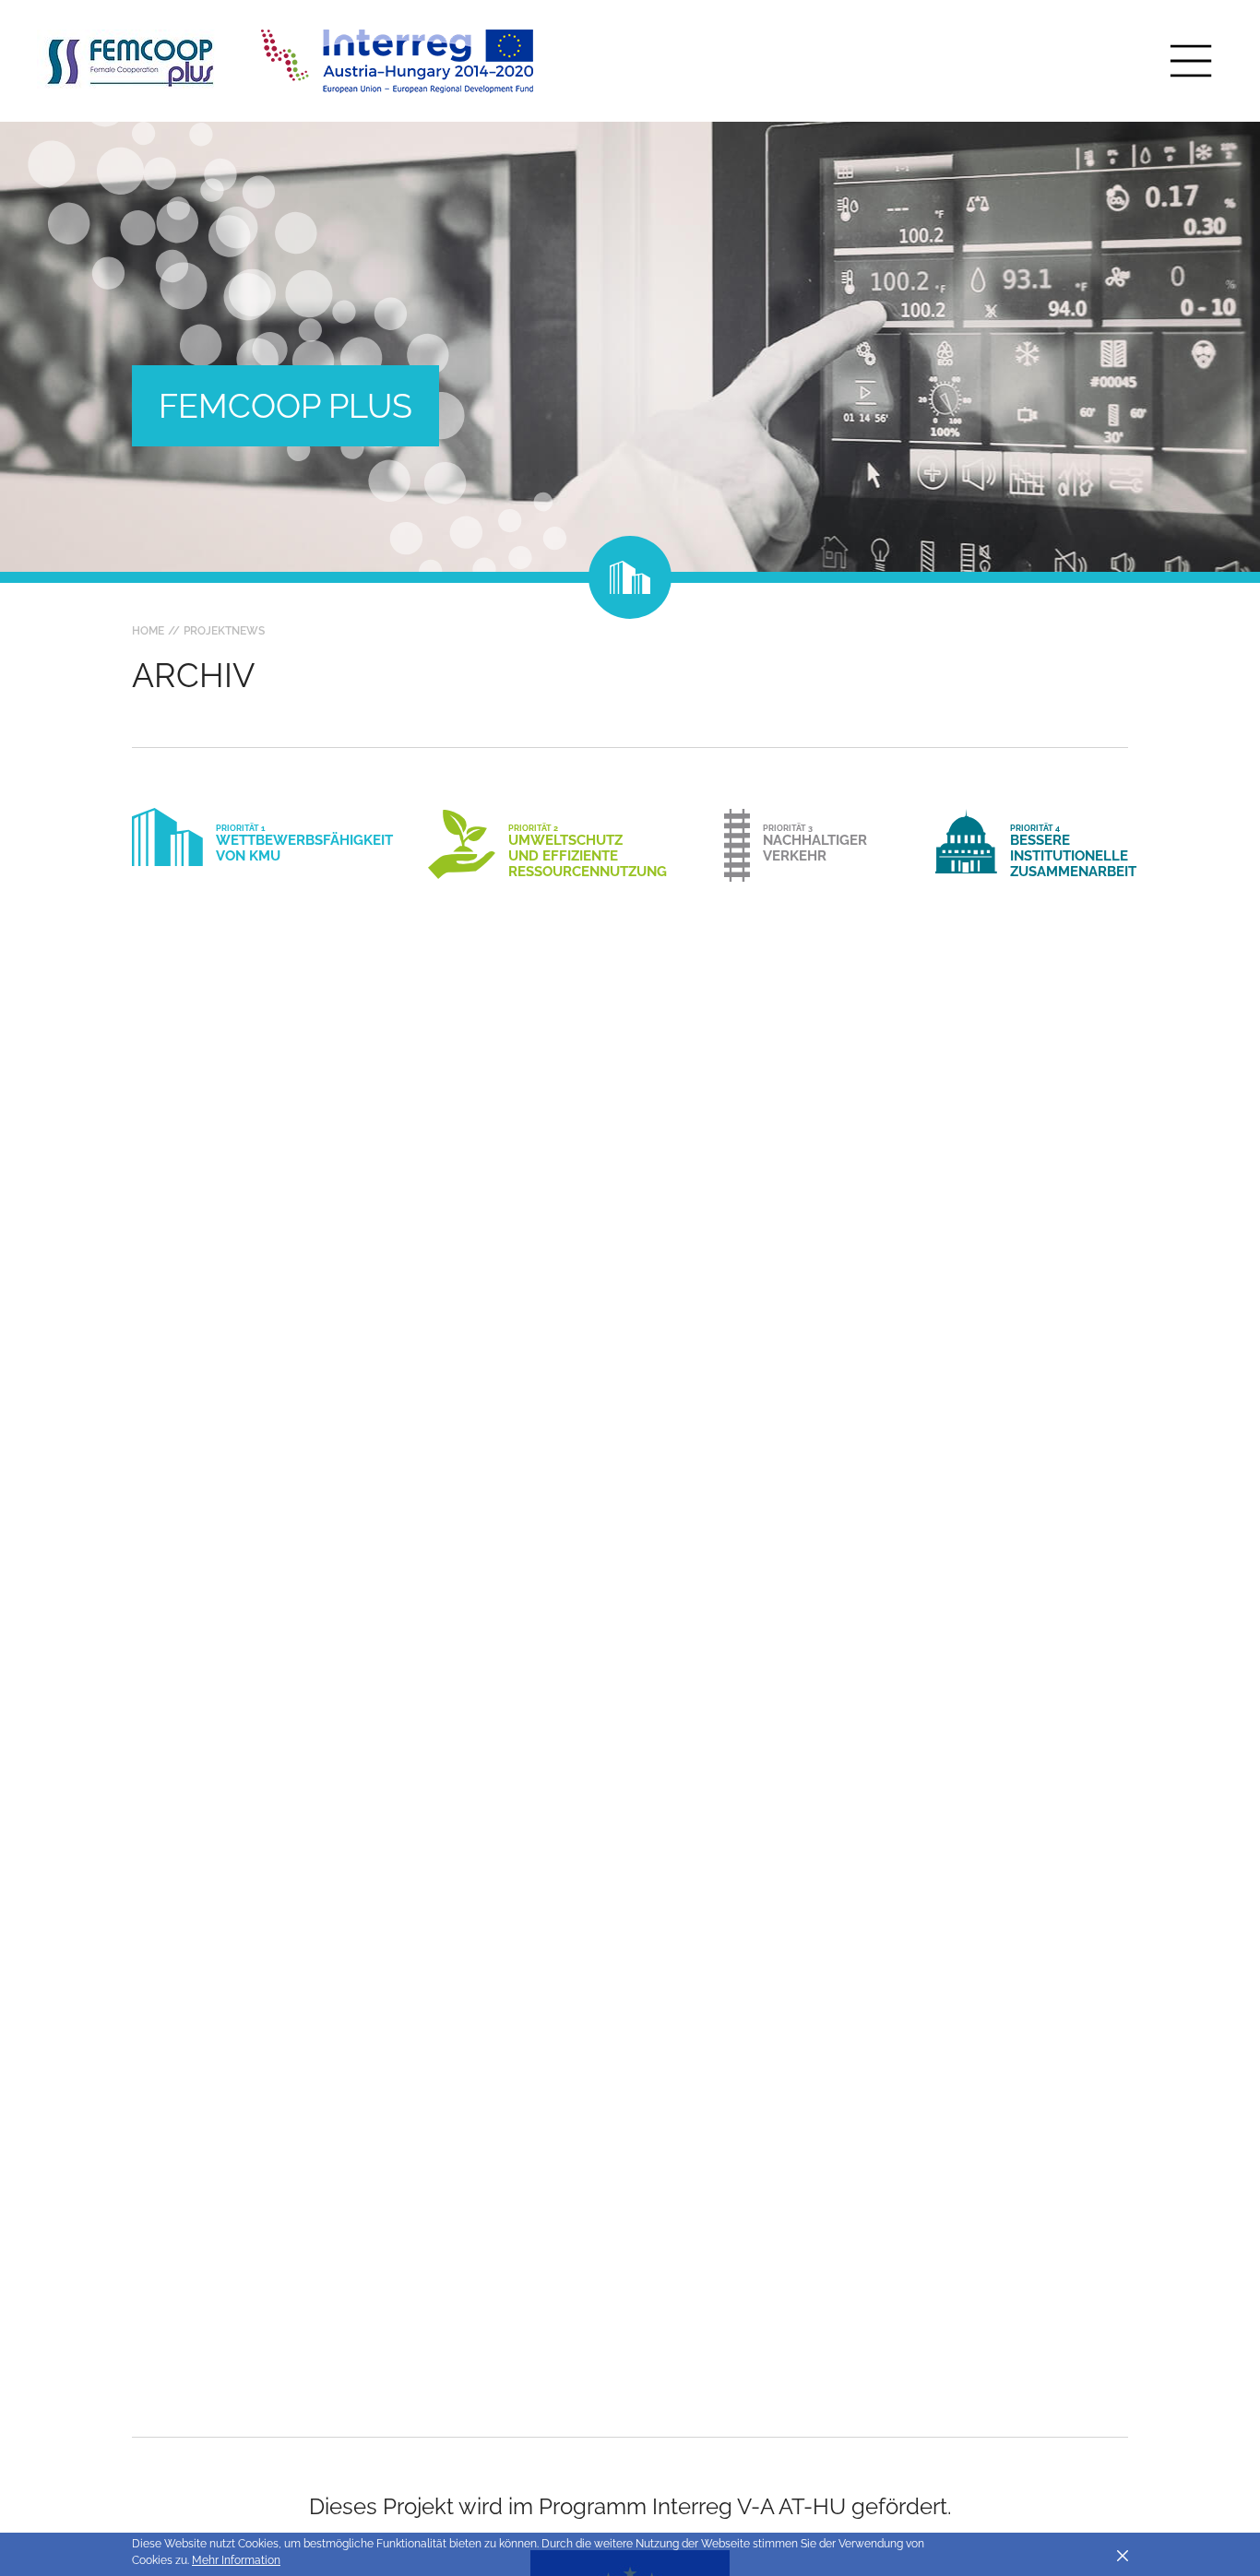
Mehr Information (236, 2560)
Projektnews (224, 631)
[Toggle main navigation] (1191, 61)
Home (148, 631)
